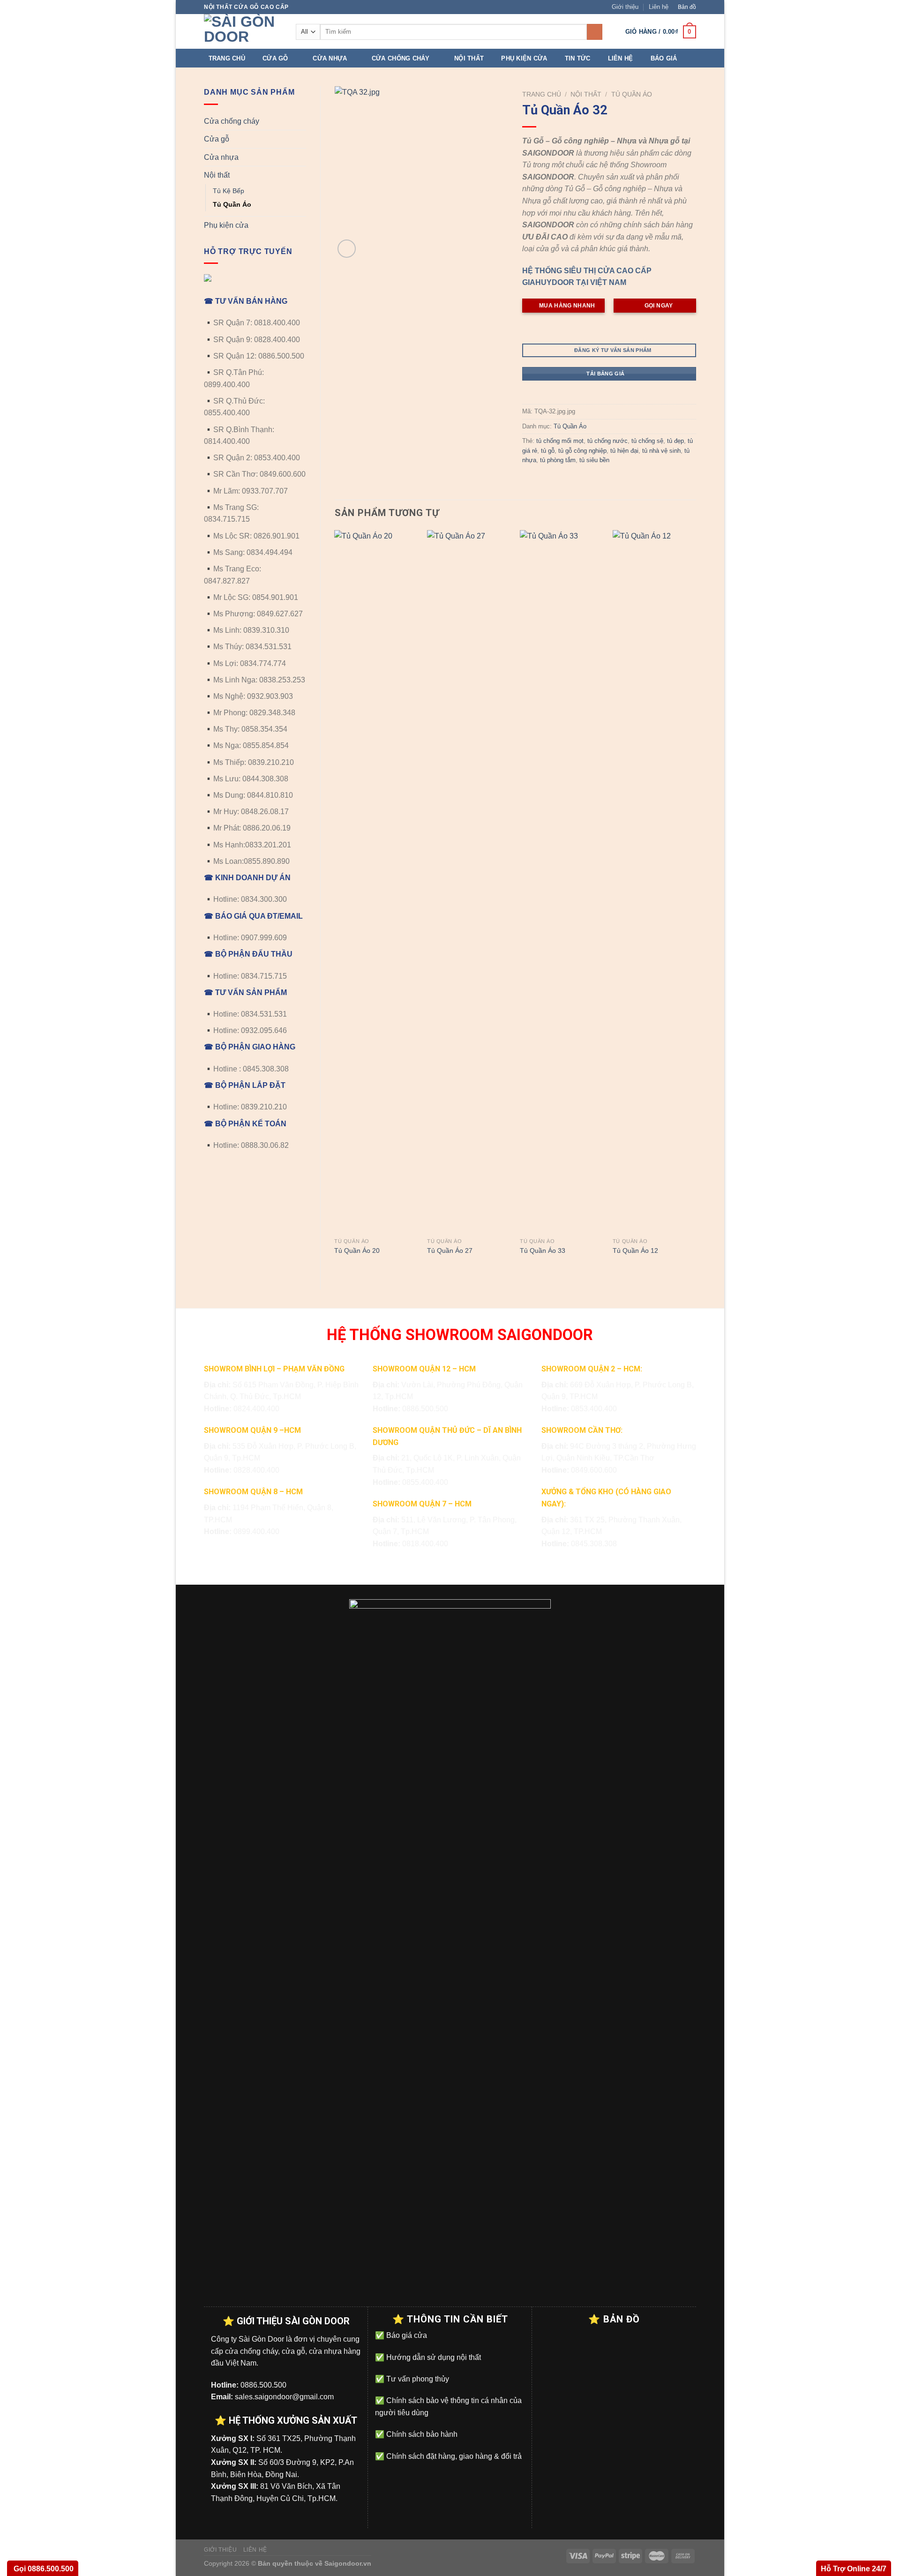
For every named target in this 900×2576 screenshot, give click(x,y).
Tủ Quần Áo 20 (357, 1251)
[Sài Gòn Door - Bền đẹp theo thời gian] (243, 31)
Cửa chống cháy (401, 58)
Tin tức (578, 58)
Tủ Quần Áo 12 (635, 1251)
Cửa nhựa (330, 58)
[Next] (696, 902)
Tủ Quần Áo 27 (450, 1251)
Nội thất (469, 58)
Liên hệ (659, 7)
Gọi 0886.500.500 (43, 2569)
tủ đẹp (675, 441)
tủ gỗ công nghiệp (582, 451)
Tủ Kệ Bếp (229, 191)
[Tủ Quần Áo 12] (654, 882)
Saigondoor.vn (348, 2563)
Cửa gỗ (275, 58)
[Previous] (335, 902)
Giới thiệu (625, 7)
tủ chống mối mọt (560, 441)
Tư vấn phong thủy (417, 2379)
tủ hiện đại (624, 451)
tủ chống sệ (647, 441)
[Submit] (595, 32)
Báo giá (664, 58)
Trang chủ (227, 58)
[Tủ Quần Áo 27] (469, 882)
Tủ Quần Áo (232, 204)
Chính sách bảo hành (421, 2434)
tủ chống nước (607, 441)
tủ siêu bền (594, 460)
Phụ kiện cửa (524, 58)
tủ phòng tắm (558, 460)
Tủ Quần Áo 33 (543, 1251)
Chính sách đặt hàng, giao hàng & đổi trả (453, 2456)
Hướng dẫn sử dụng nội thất (433, 2357)
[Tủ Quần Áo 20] (376, 882)
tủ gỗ (548, 451)
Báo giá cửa (406, 2335)
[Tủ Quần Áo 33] (562, 882)
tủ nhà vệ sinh (661, 451)
